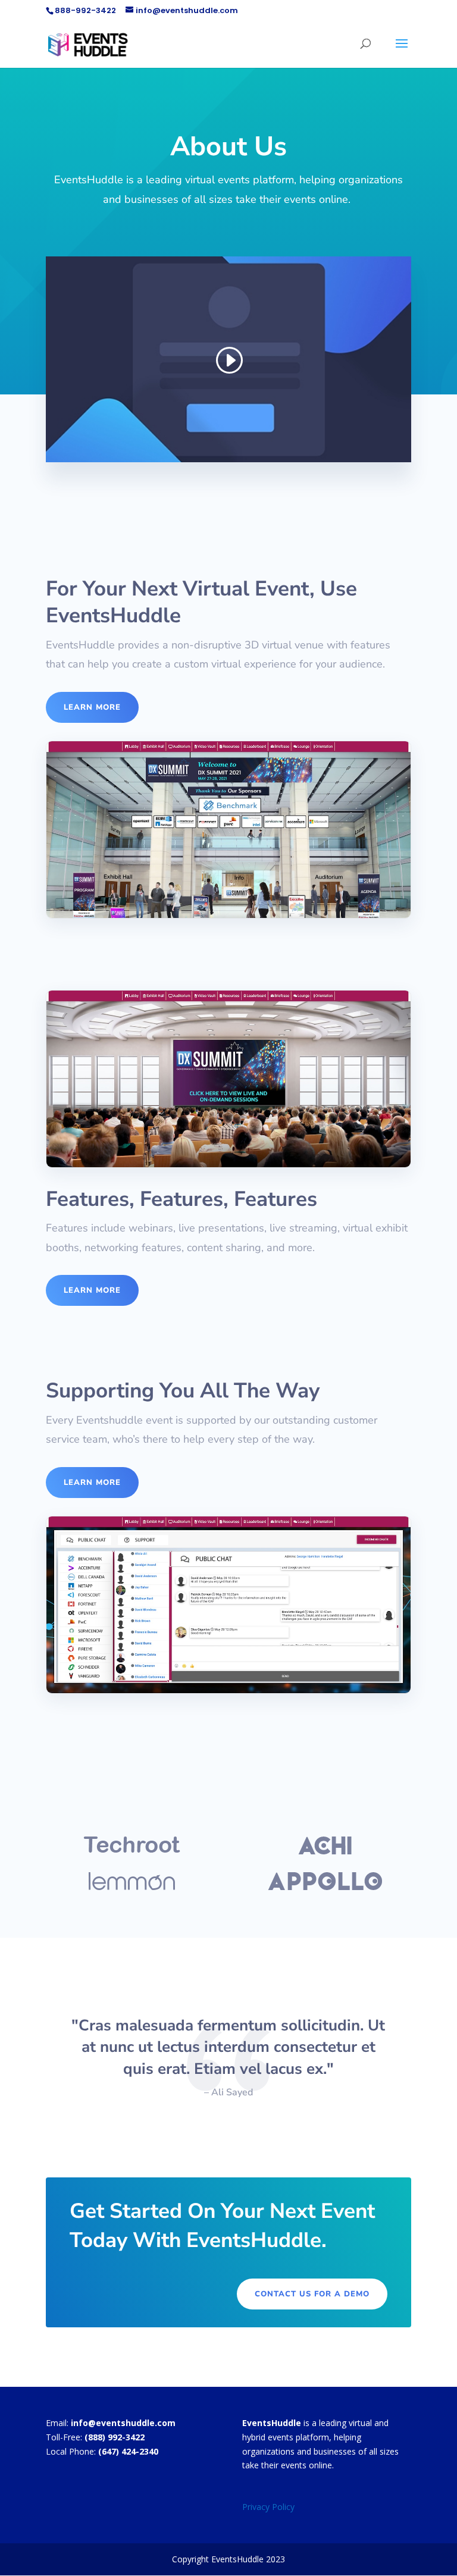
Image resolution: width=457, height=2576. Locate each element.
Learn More (92, 707)
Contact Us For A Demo (312, 2294)
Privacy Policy (268, 2507)
